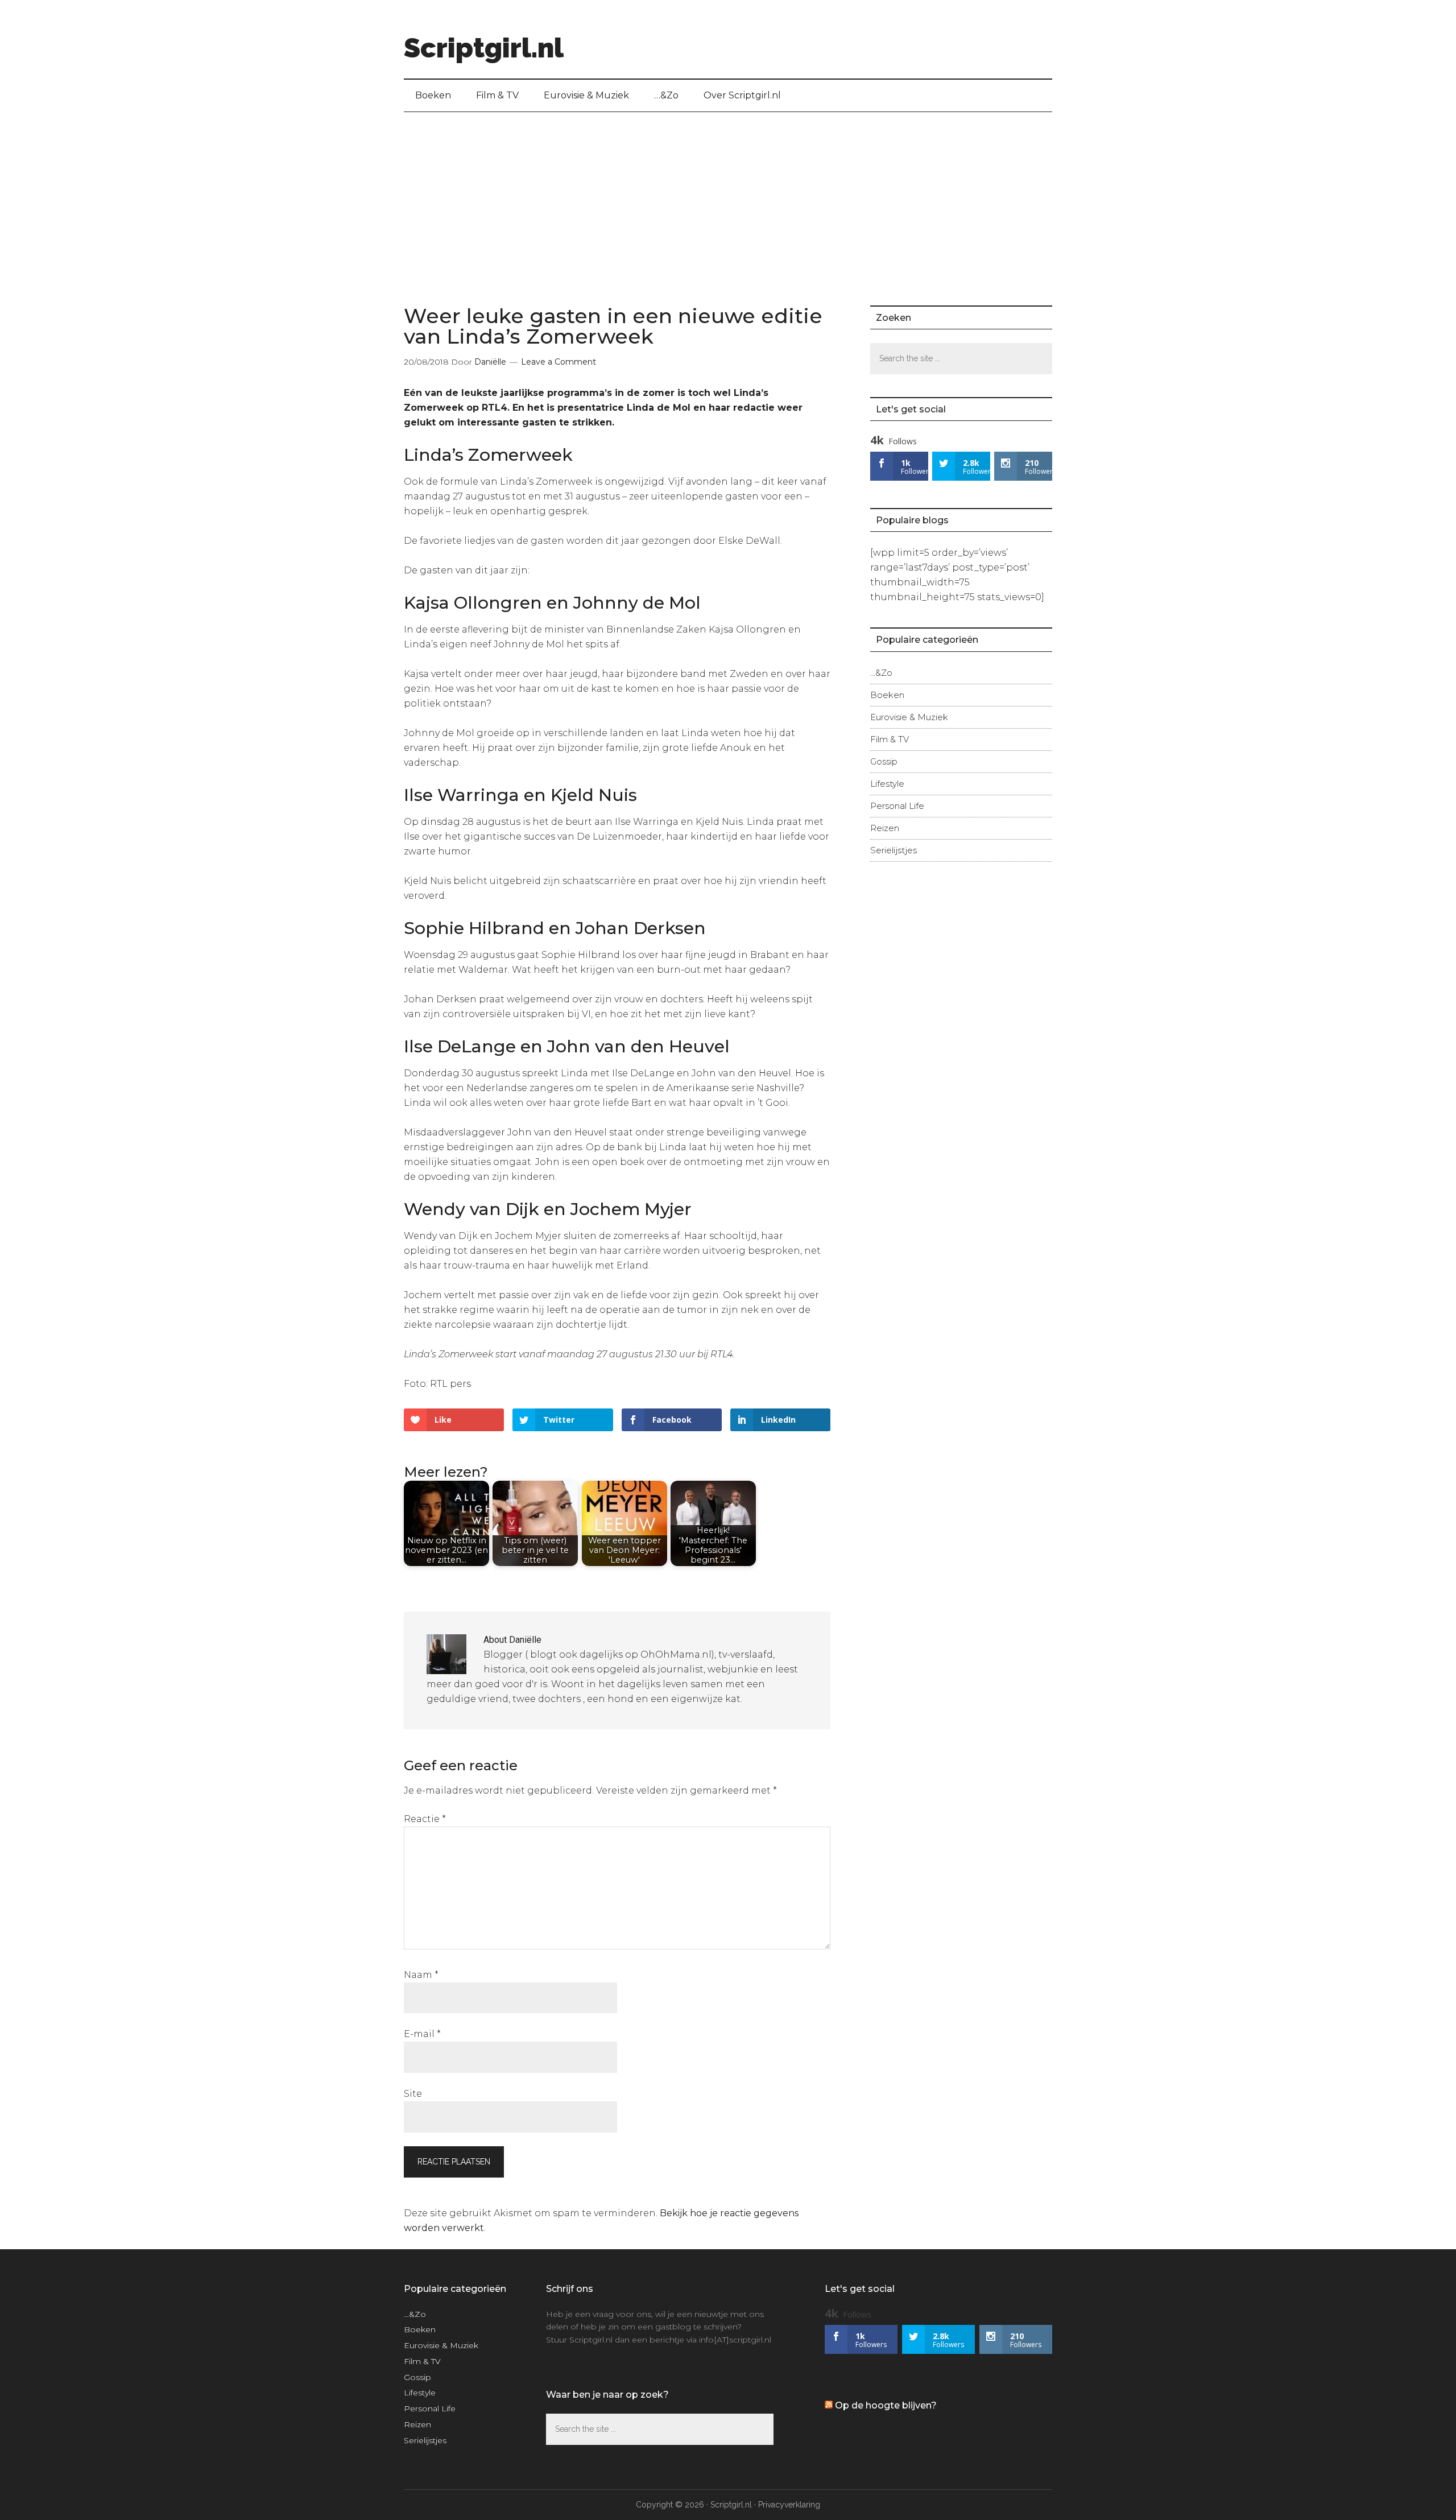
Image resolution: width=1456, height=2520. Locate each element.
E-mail (422, 2034)
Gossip (884, 761)
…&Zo (881, 673)
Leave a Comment (559, 362)
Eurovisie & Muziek (909, 717)
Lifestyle (887, 784)
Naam (421, 1975)
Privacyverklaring (789, 2505)
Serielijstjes (894, 850)
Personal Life (897, 806)
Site (413, 2094)
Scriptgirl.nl (484, 48)
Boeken (887, 695)
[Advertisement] (728, 197)
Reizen (885, 828)
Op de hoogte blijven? (886, 2405)
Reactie (425, 1819)
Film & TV (890, 739)
